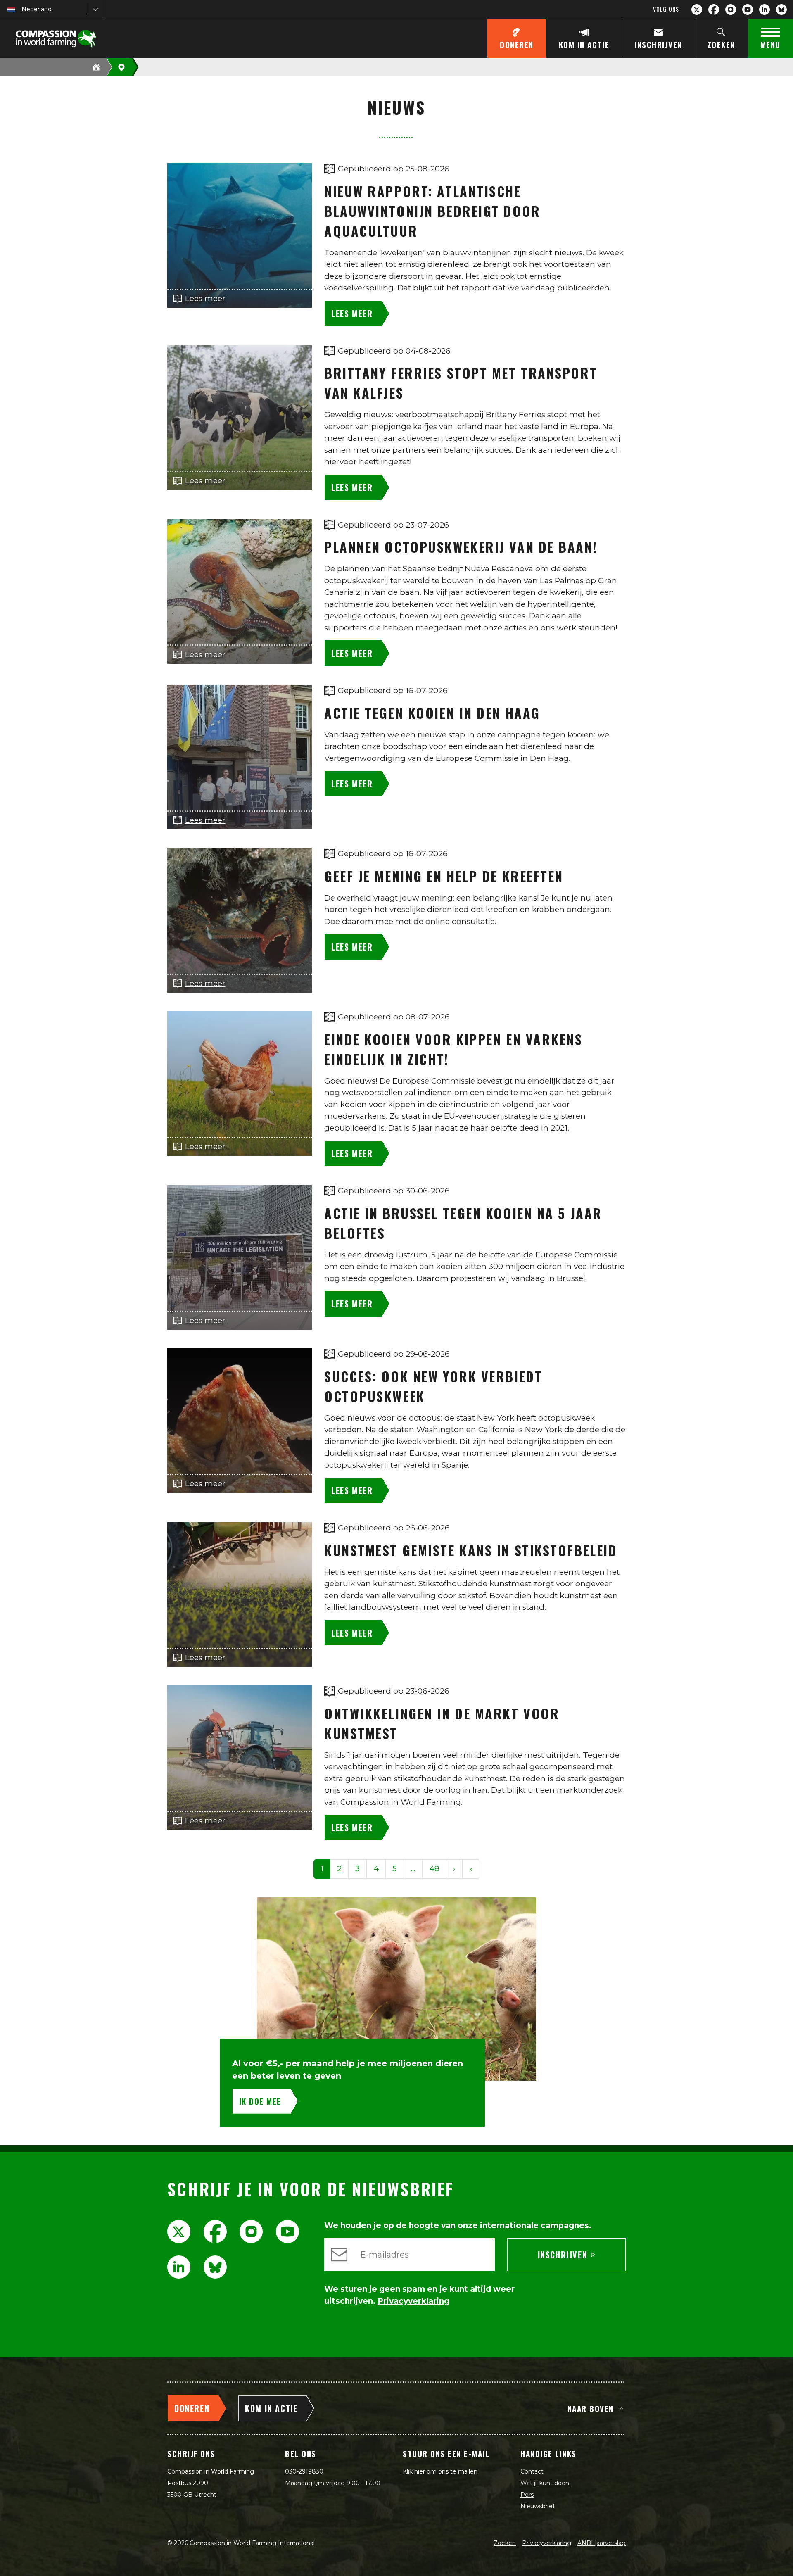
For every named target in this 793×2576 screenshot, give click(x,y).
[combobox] (22, 9)
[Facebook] (714, 10)
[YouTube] (748, 10)
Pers (527, 2495)
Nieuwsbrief (538, 2506)
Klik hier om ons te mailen (440, 2471)
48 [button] (434, 1869)
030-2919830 (304, 2471)
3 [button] (357, 1869)
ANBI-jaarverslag (602, 2543)
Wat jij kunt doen (545, 2483)
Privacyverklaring (547, 2543)
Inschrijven (563, 2255)
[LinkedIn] (765, 10)
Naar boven (591, 2408)
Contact (532, 2471)
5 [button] (395, 1869)
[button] (413, 1869)
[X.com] (697, 10)
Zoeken (505, 2543)
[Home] (96, 67)
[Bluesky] (781, 10)
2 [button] (339, 1869)
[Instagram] (731, 10)
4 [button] (376, 1869)
